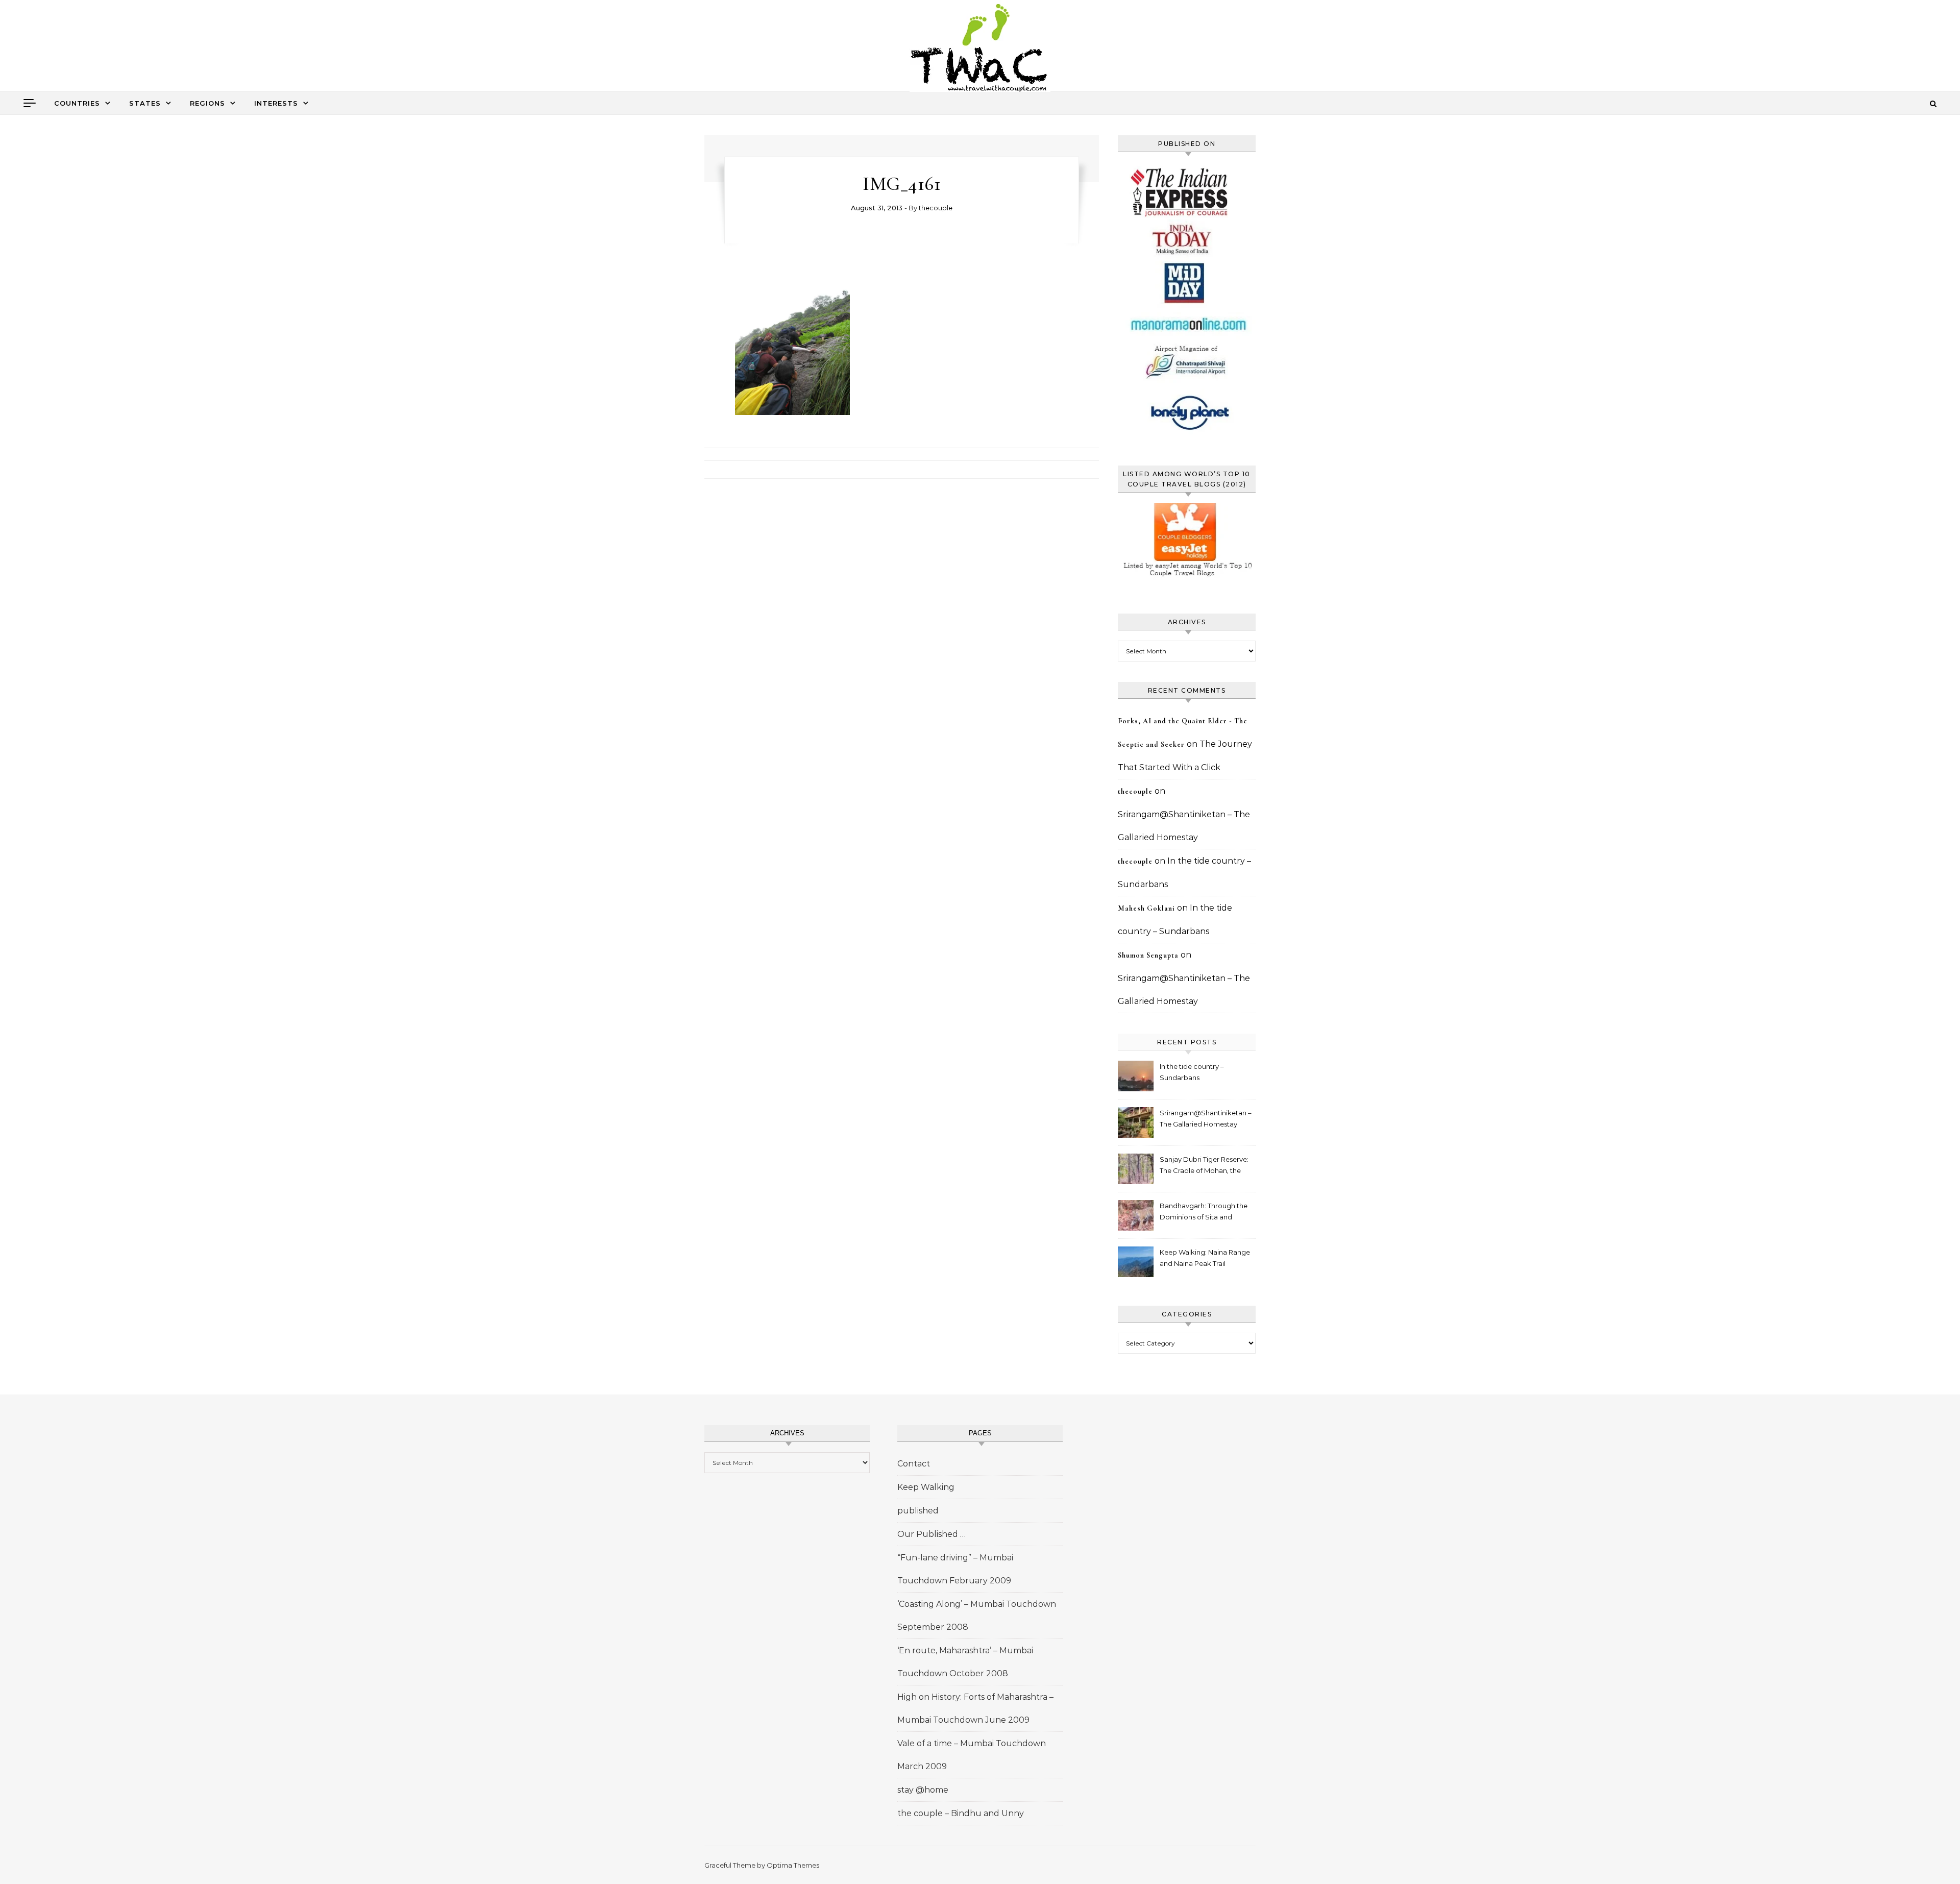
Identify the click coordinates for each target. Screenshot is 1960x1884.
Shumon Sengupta (1148, 955)
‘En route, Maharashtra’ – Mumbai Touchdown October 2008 (965, 1662)
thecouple (936, 208)
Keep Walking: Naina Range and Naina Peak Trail (1205, 1258)
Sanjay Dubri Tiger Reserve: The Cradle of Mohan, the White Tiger (1204, 1166)
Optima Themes (793, 1865)
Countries (77, 103)
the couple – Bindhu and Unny (961, 1813)
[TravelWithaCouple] (980, 49)
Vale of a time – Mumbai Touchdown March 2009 (972, 1755)
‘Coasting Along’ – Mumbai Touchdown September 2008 (977, 1616)
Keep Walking (926, 1487)
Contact (914, 1464)
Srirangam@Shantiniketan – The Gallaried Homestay (1206, 1118)
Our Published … (932, 1534)
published (918, 1511)
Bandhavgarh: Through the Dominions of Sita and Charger (1204, 1213)
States (145, 103)
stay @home (923, 1790)
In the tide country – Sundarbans (1192, 1072)
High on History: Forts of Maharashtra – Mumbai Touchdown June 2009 (975, 1708)
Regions (207, 103)
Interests (276, 103)
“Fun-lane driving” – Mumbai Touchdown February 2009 (955, 1569)
